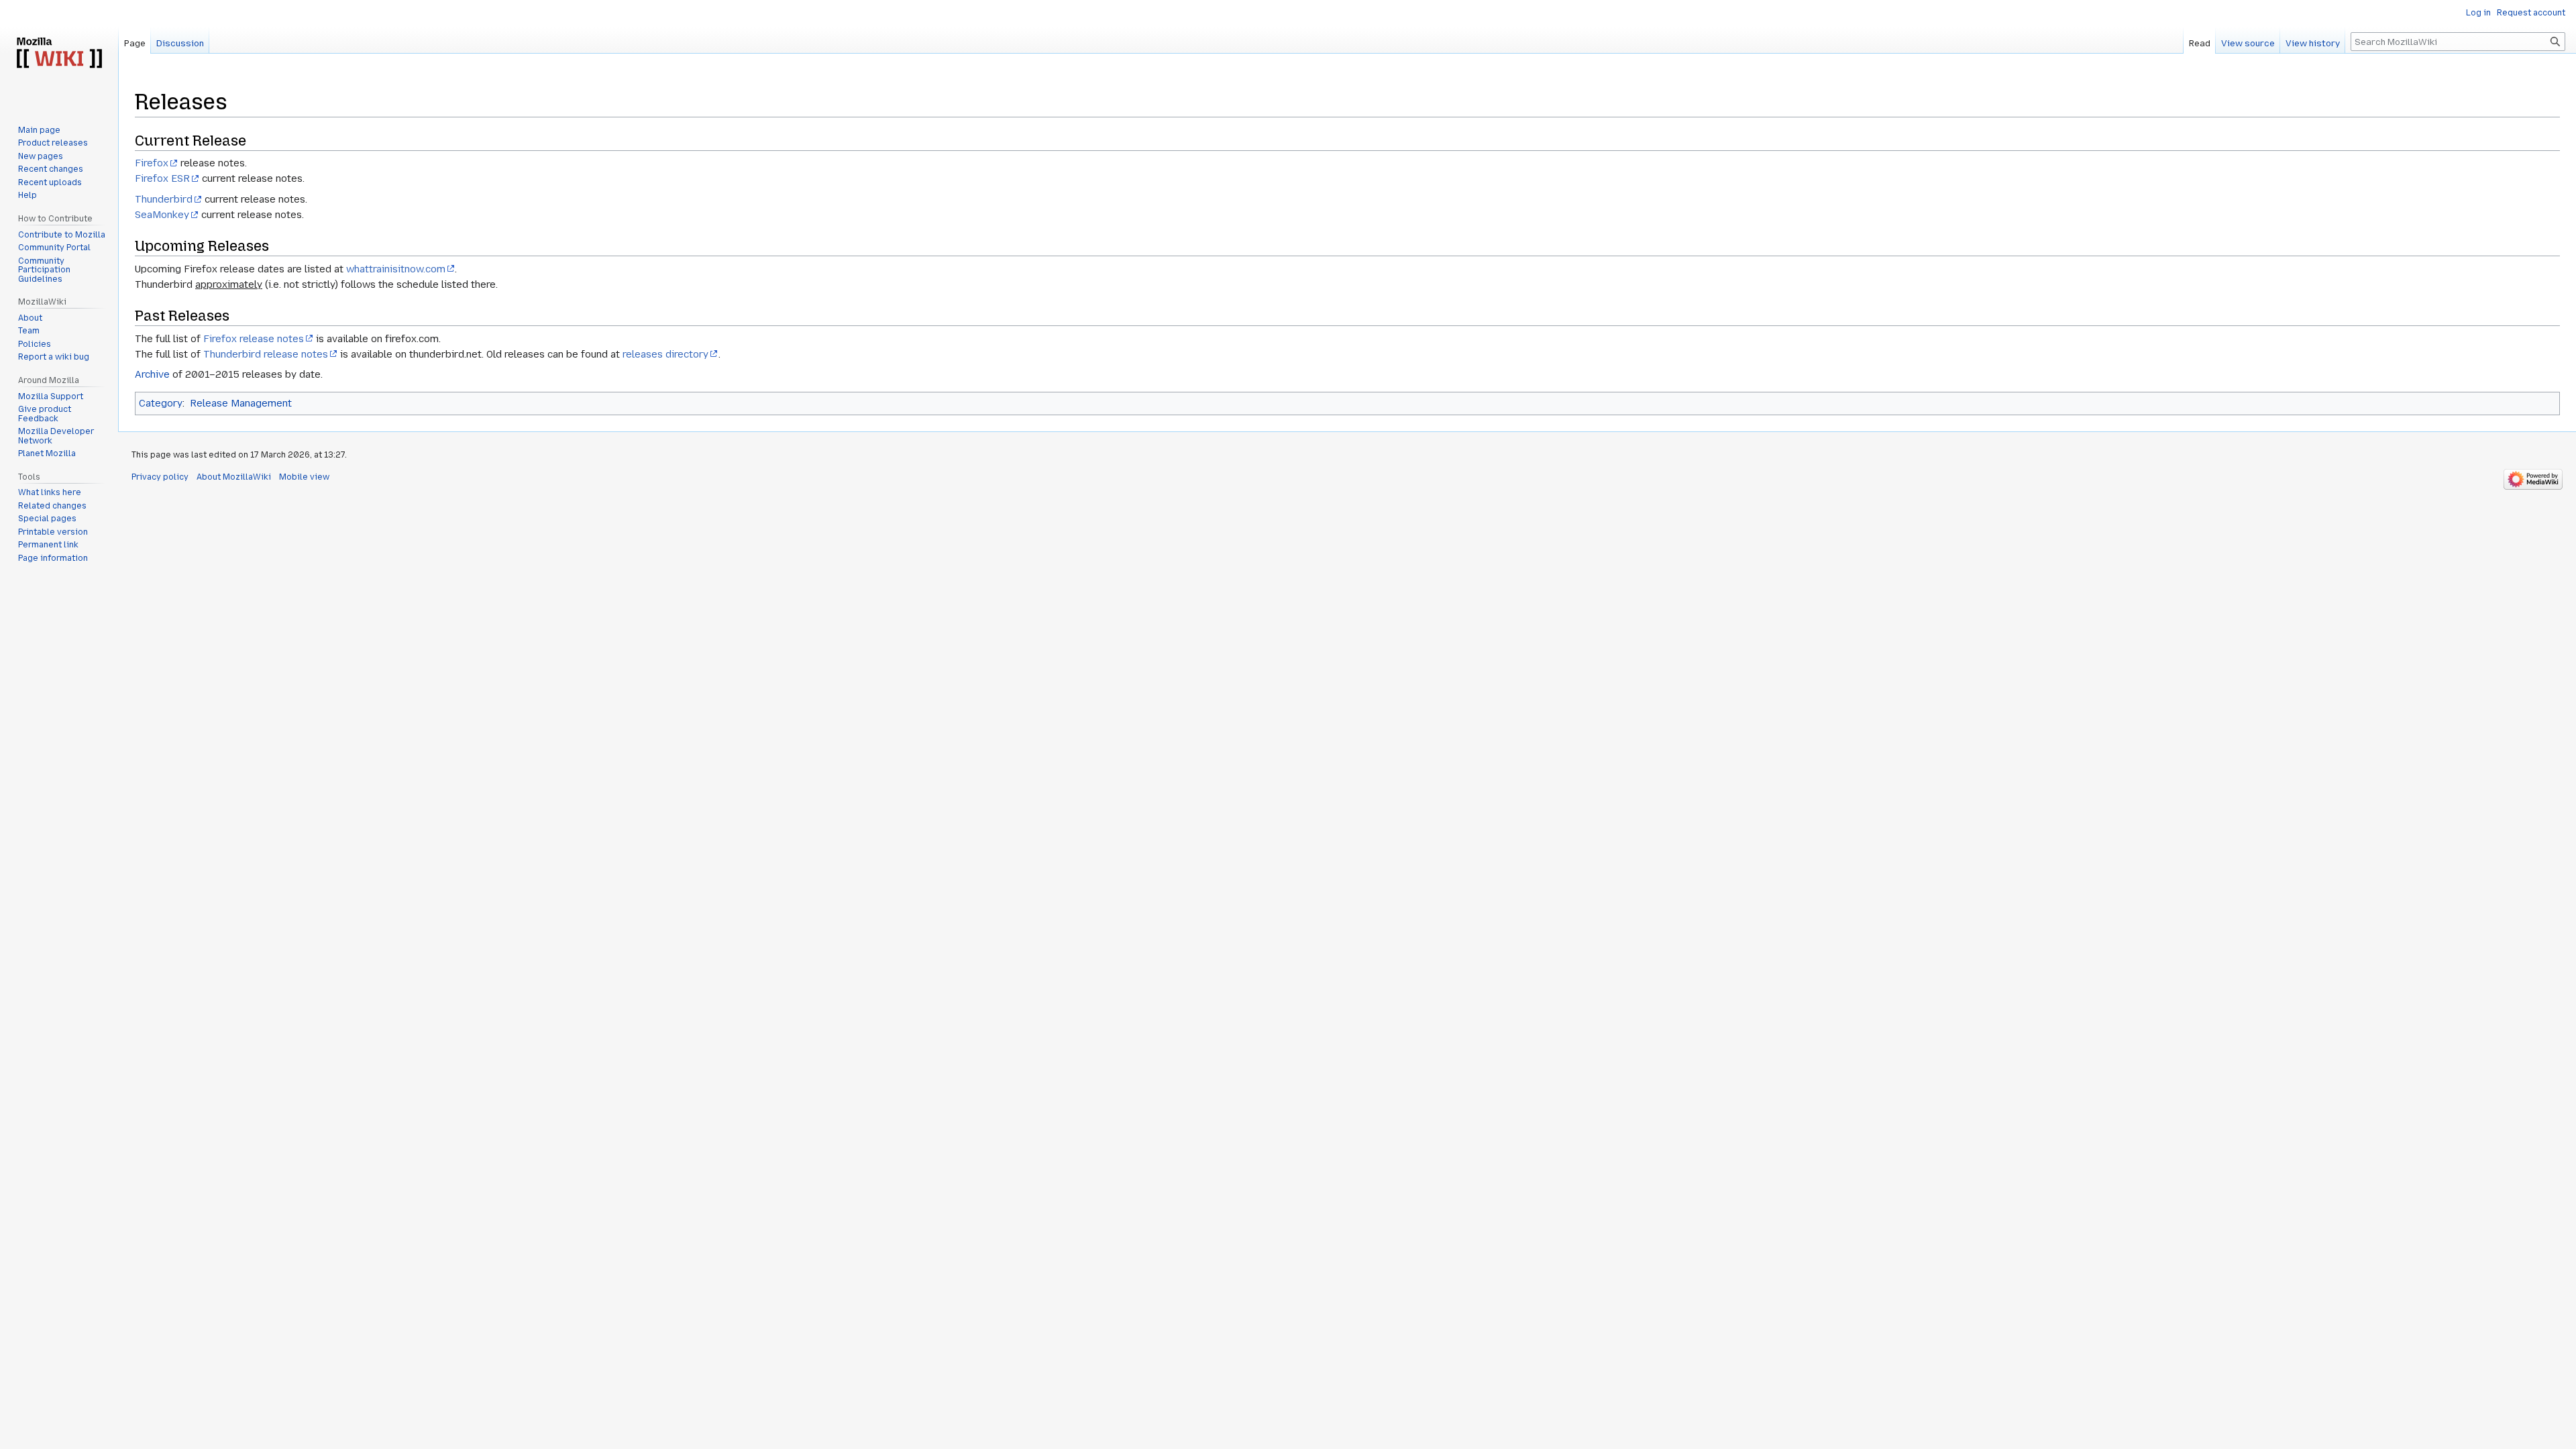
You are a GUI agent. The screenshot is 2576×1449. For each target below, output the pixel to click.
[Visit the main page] (59, 54)
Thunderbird (164, 199)
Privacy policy (160, 477)
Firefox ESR (162, 178)
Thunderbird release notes (266, 354)
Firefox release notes (254, 339)
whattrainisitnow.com (396, 269)
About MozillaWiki (234, 477)
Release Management (241, 403)
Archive (152, 374)
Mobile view (304, 477)
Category (161, 403)
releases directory (665, 354)
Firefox (152, 163)
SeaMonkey (162, 215)
